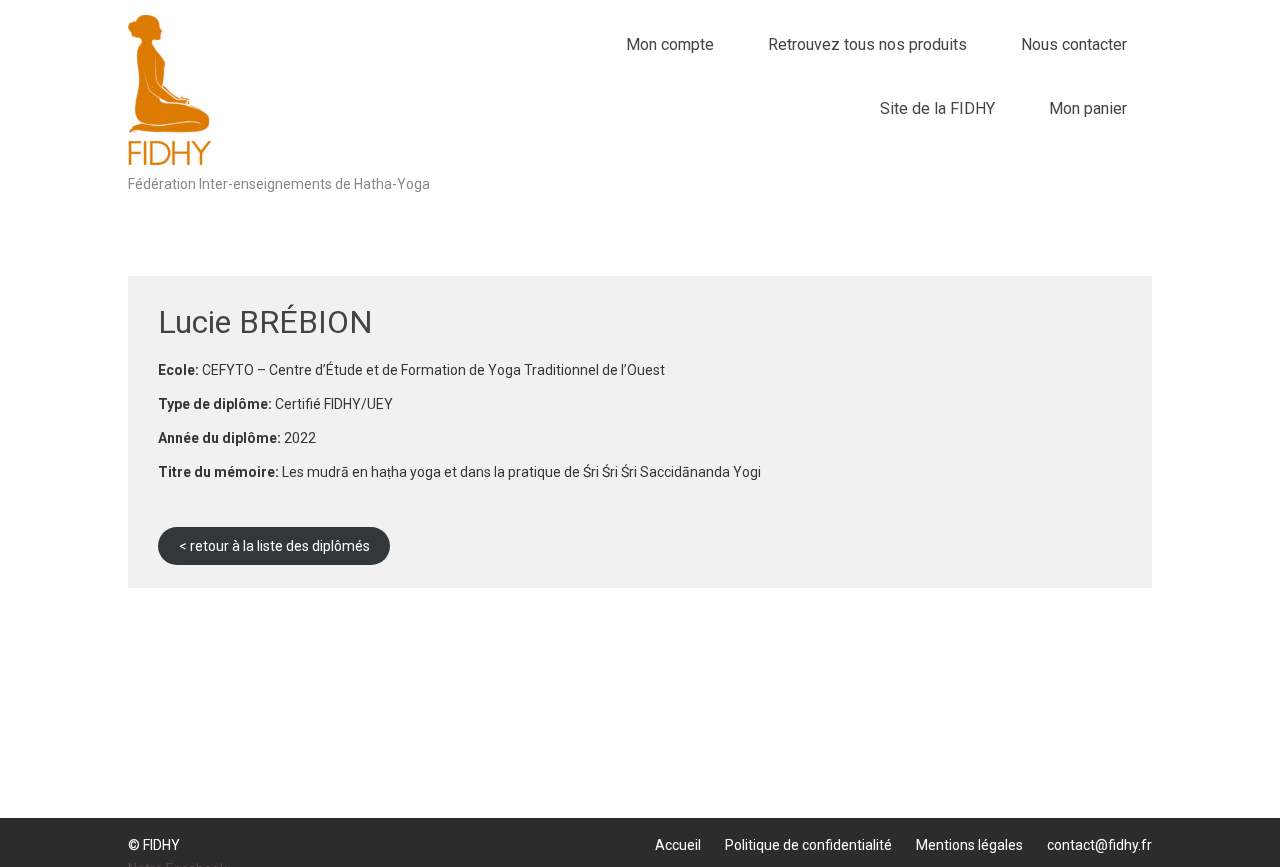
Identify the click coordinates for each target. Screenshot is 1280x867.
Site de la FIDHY (937, 108)
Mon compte (670, 44)
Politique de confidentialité (808, 845)
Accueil (678, 845)
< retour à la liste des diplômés (274, 546)
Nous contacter (1074, 44)
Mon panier (1088, 108)
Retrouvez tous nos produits (867, 44)
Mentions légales (969, 845)
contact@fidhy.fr (1099, 845)
